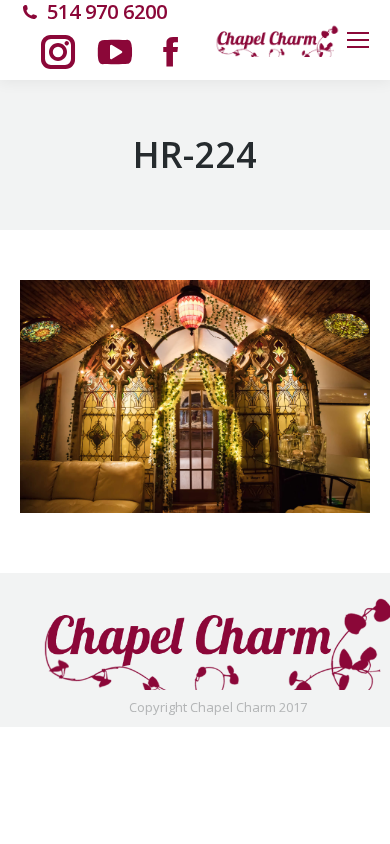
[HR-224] (195, 396)
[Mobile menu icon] (358, 40)
